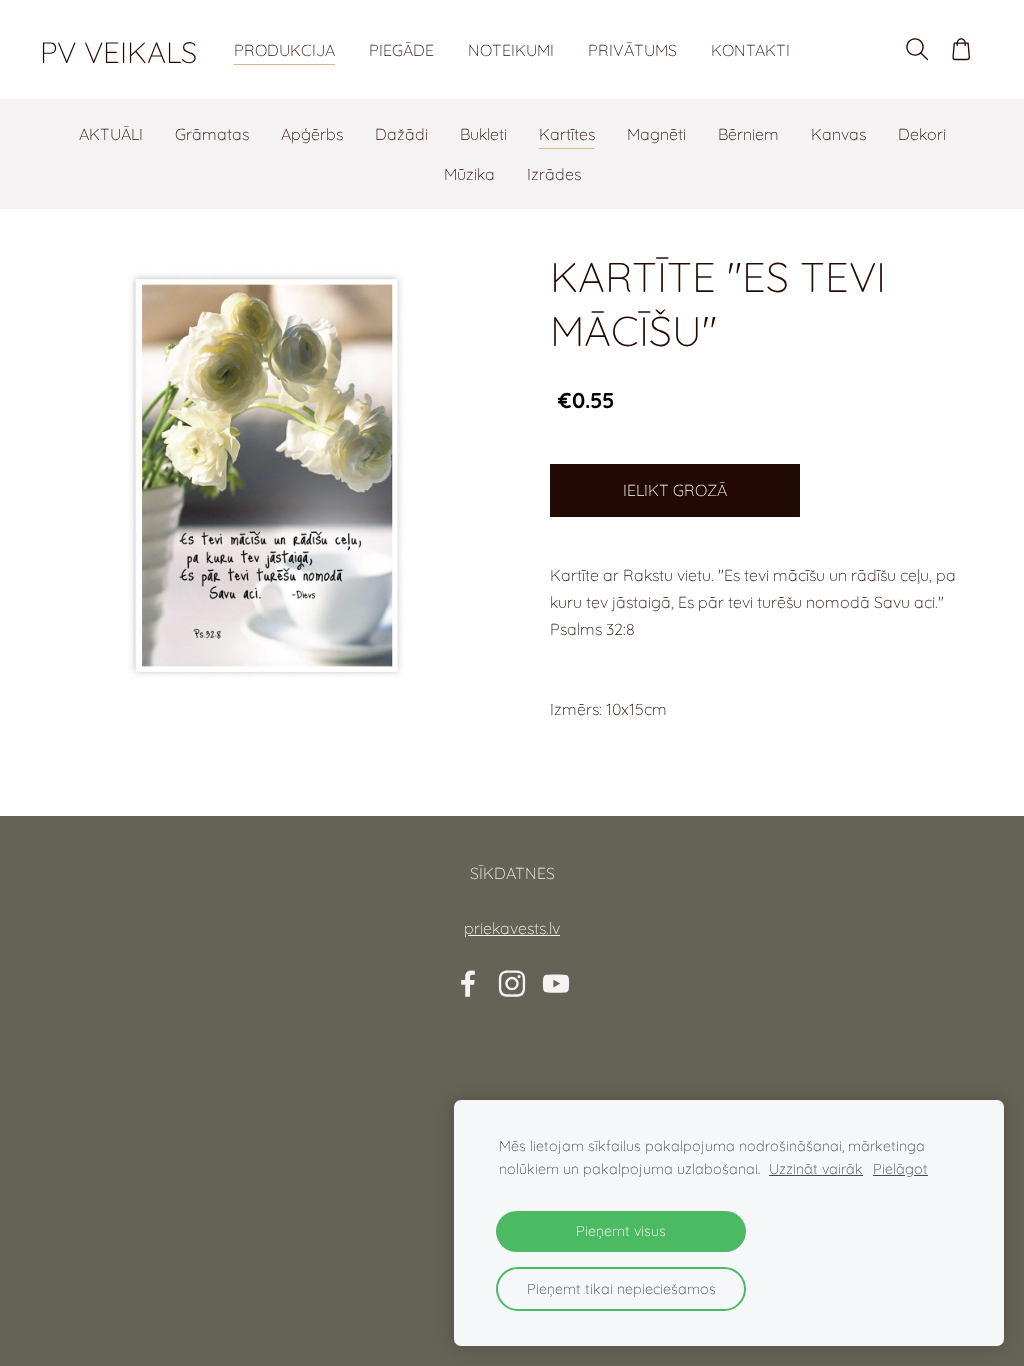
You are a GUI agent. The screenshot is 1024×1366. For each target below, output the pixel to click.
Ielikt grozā (675, 490)
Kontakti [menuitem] (750, 50)
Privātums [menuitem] (632, 50)
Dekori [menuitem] (922, 134)
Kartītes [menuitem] (567, 134)
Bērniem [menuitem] (748, 134)
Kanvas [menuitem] (838, 134)
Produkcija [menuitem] (284, 50)
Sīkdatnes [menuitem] (512, 873)
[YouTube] (556, 983)
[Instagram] (512, 983)
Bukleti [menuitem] (483, 134)
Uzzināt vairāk (816, 1169)
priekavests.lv (512, 928)
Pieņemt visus (621, 1231)
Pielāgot (900, 1169)
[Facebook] (468, 983)
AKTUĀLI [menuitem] (111, 134)
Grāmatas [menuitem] (212, 134)
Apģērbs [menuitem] (312, 134)
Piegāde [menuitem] (401, 50)
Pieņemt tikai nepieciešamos (621, 1289)
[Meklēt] (916, 49)
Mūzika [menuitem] (469, 174)
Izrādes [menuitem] (554, 174)
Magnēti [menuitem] (656, 134)
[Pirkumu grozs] (961, 49)
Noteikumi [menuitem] (511, 50)
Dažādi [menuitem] (401, 134)
